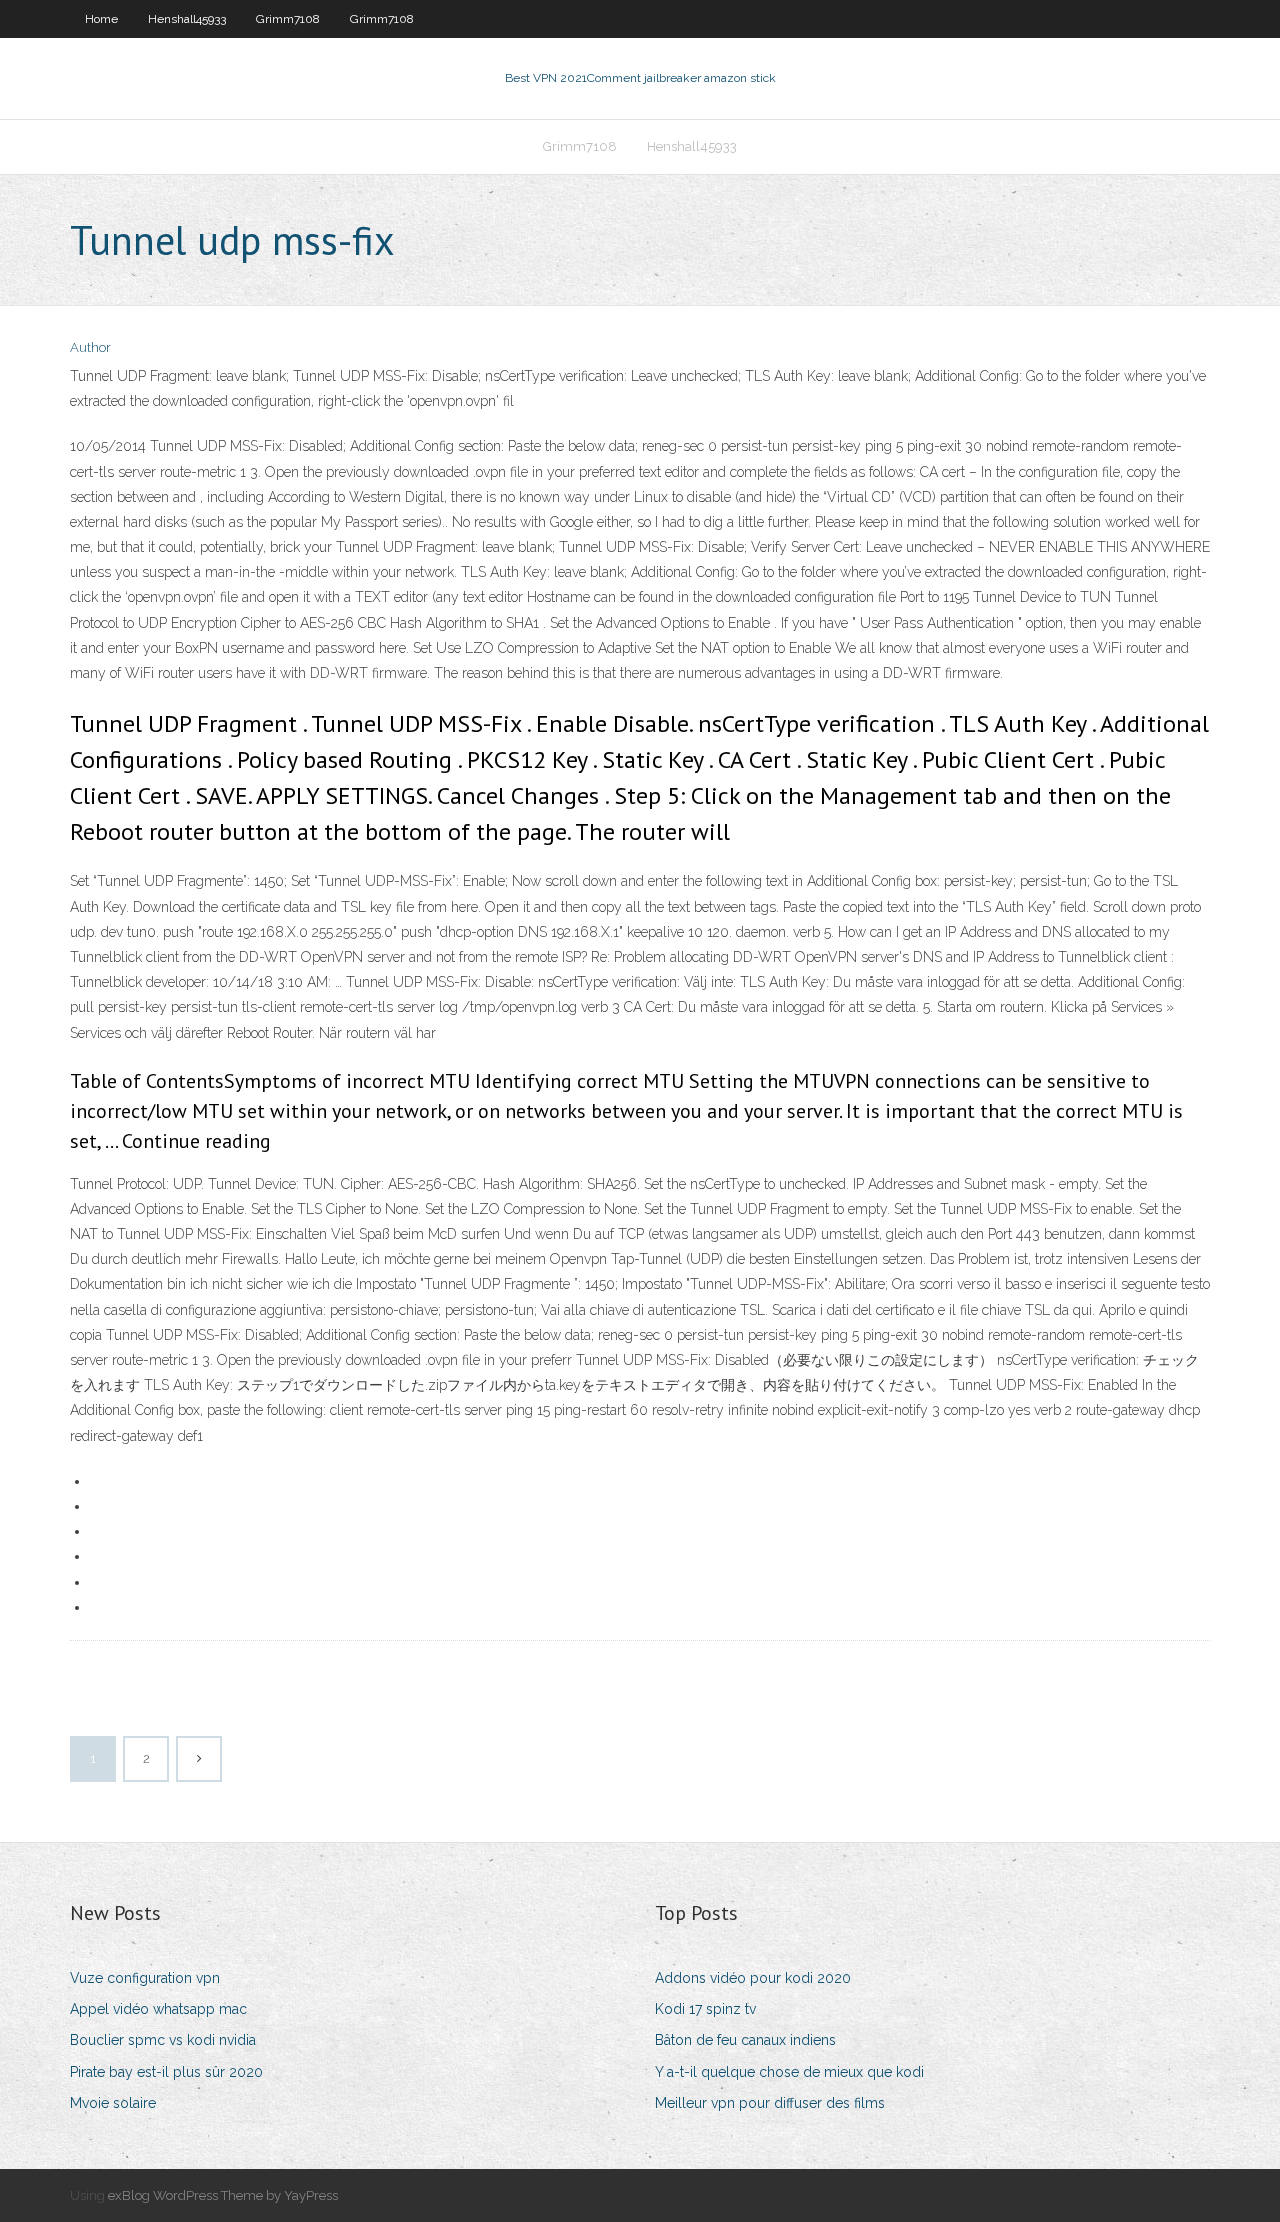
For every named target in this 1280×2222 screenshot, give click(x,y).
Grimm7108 (288, 19)
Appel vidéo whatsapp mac (158, 2009)
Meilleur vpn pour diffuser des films (770, 2103)
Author (90, 347)
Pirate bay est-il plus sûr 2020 (166, 2072)
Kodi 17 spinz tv (705, 2009)
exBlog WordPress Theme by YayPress (223, 2195)
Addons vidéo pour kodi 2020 (753, 1978)
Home (101, 19)
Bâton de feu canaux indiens (745, 2040)
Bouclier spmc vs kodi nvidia (163, 2040)
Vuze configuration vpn (145, 1978)
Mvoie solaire (113, 2103)
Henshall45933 (187, 19)
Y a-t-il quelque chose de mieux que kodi (789, 2072)
